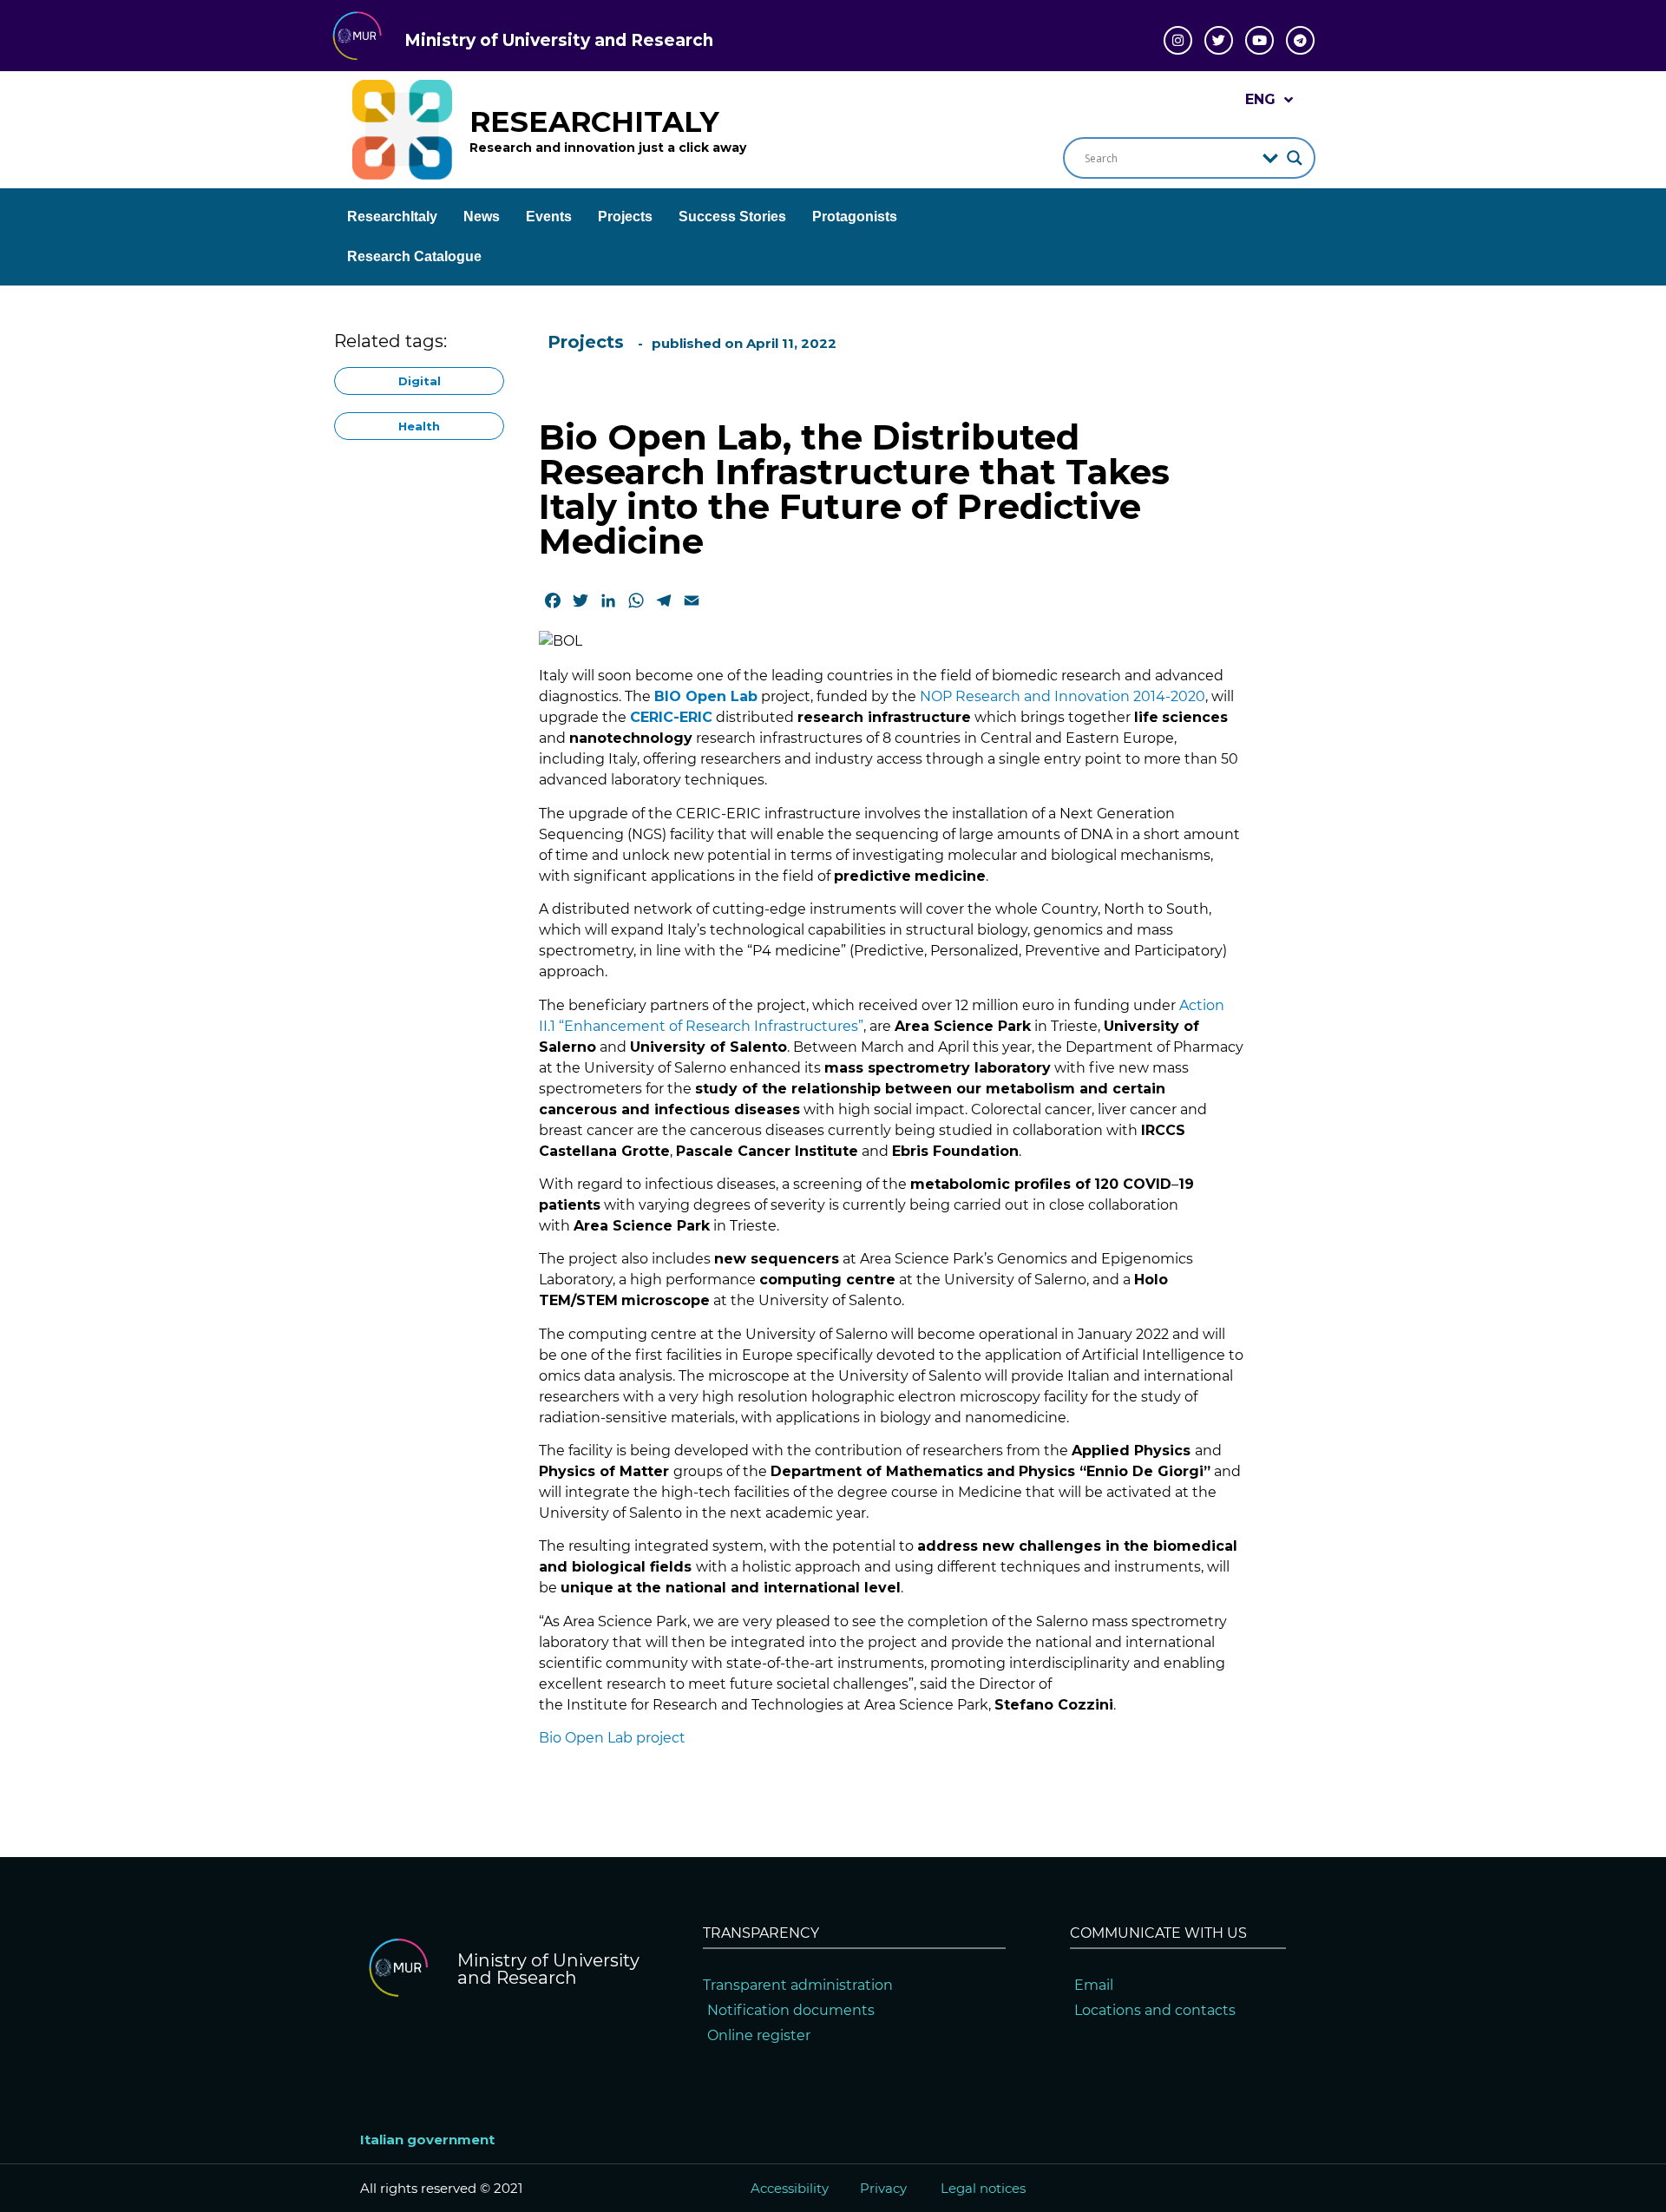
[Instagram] (1178, 40)
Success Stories (732, 217)
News (482, 217)
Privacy (883, 2188)
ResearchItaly (392, 217)
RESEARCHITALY (594, 121)
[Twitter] (1219, 40)
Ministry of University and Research (559, 40)
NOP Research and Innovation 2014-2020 (1063, 696)
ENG (1260, 99)
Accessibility (790, 2188)
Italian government (427, 2140)
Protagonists (855, 217)
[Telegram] (1300, 40)
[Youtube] (1259, 40)
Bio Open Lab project (612, 1738)
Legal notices (983, 2188)
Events (549, 217)
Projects (625, 217)
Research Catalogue (414, 256)
